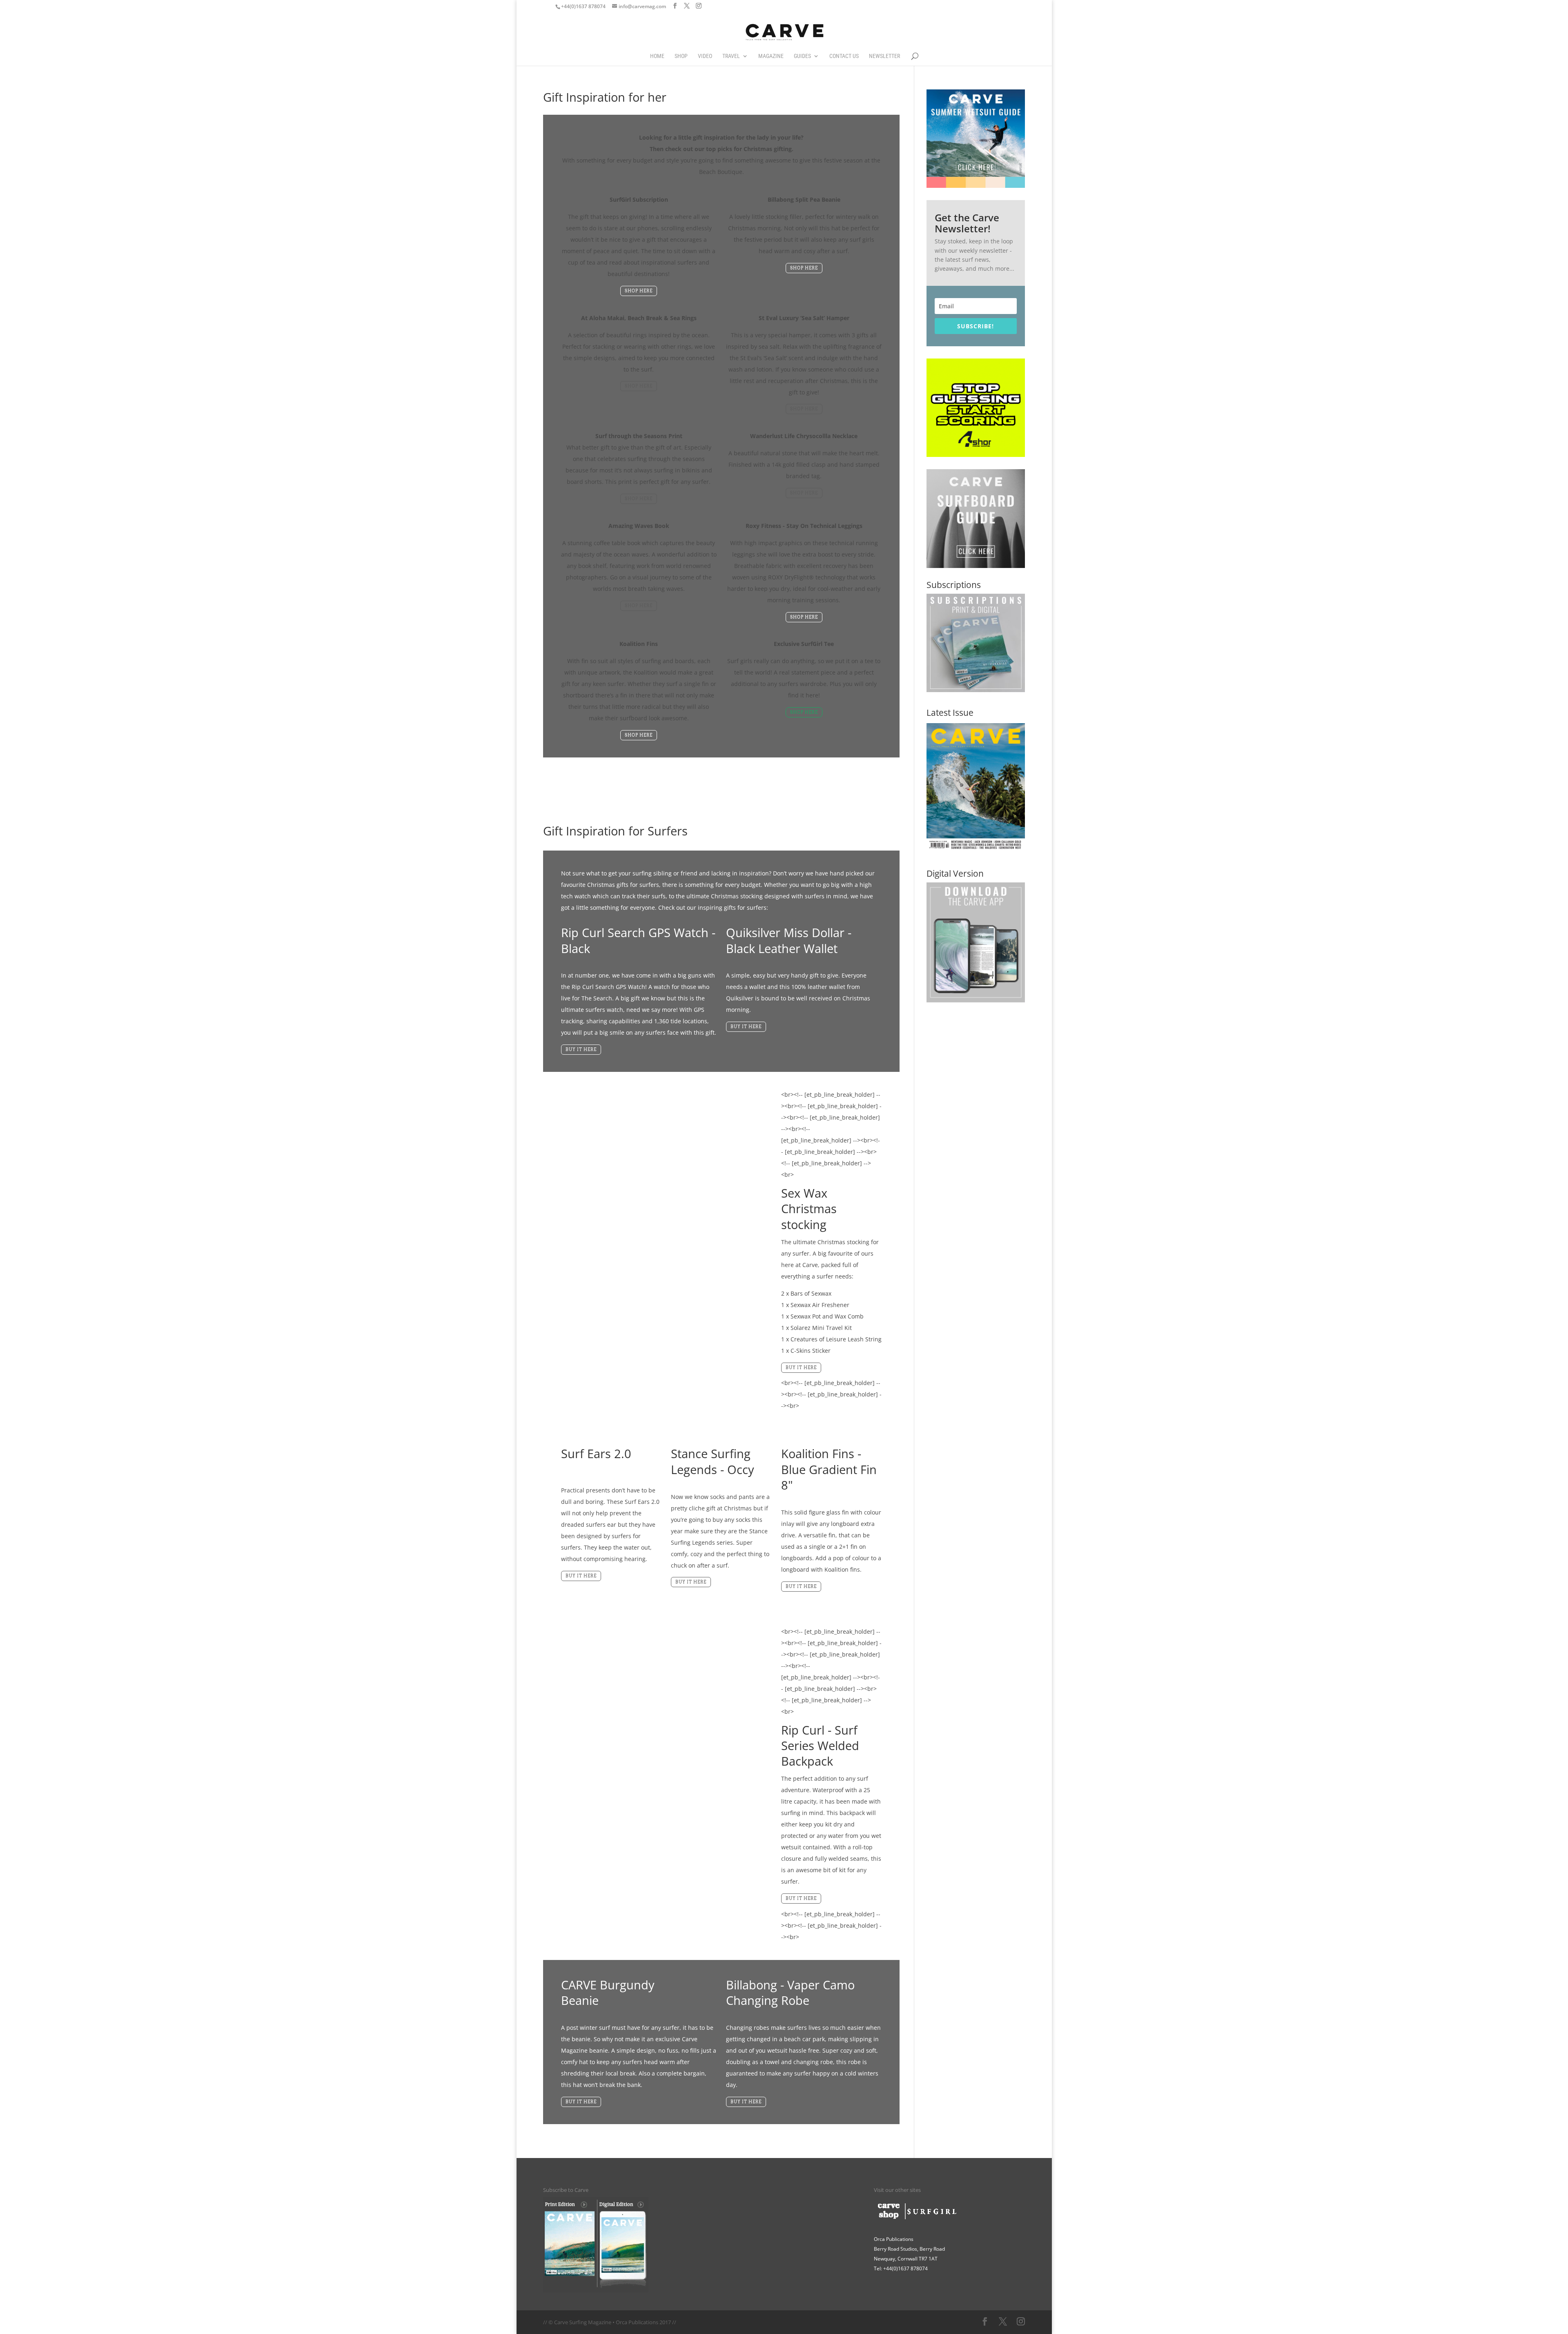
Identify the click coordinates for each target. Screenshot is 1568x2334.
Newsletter (884, 56)
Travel (731, 56)
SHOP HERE (639, 291)
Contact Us (844, 56)
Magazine (771, 56)
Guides (802, 56)
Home (657, 56)
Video (705, 56)
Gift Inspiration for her (605, 97)
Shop (681, 56)
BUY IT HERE (581, 1049)
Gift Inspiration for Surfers (615, 831)
